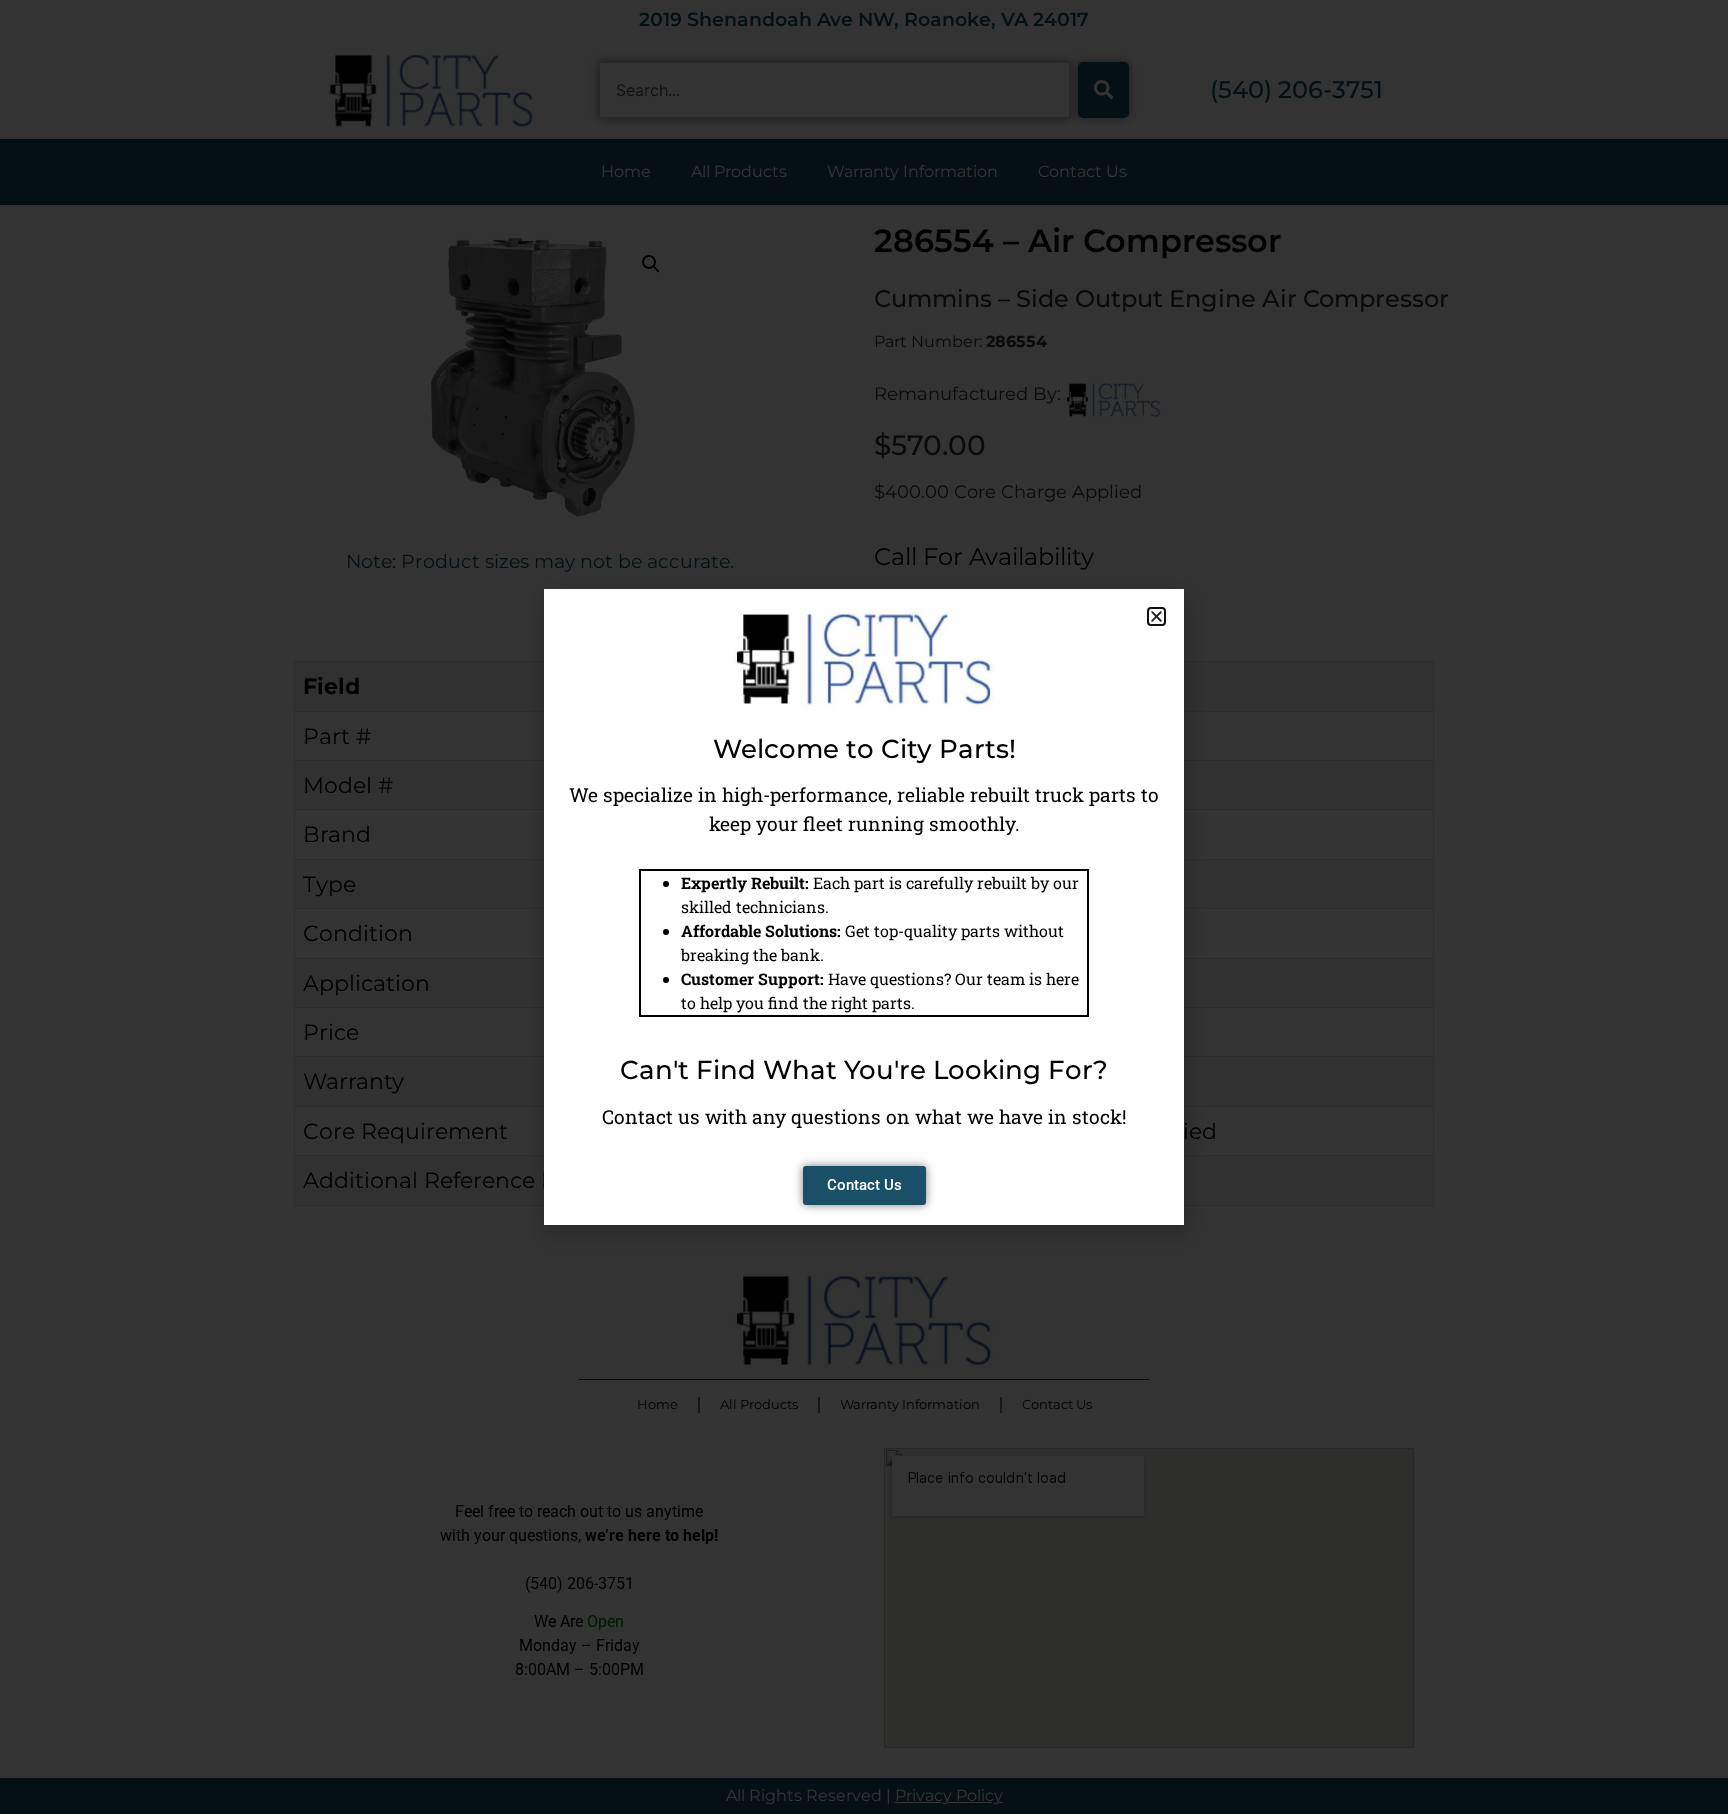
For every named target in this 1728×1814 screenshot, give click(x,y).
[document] (864, 907)
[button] (1156, 616)
